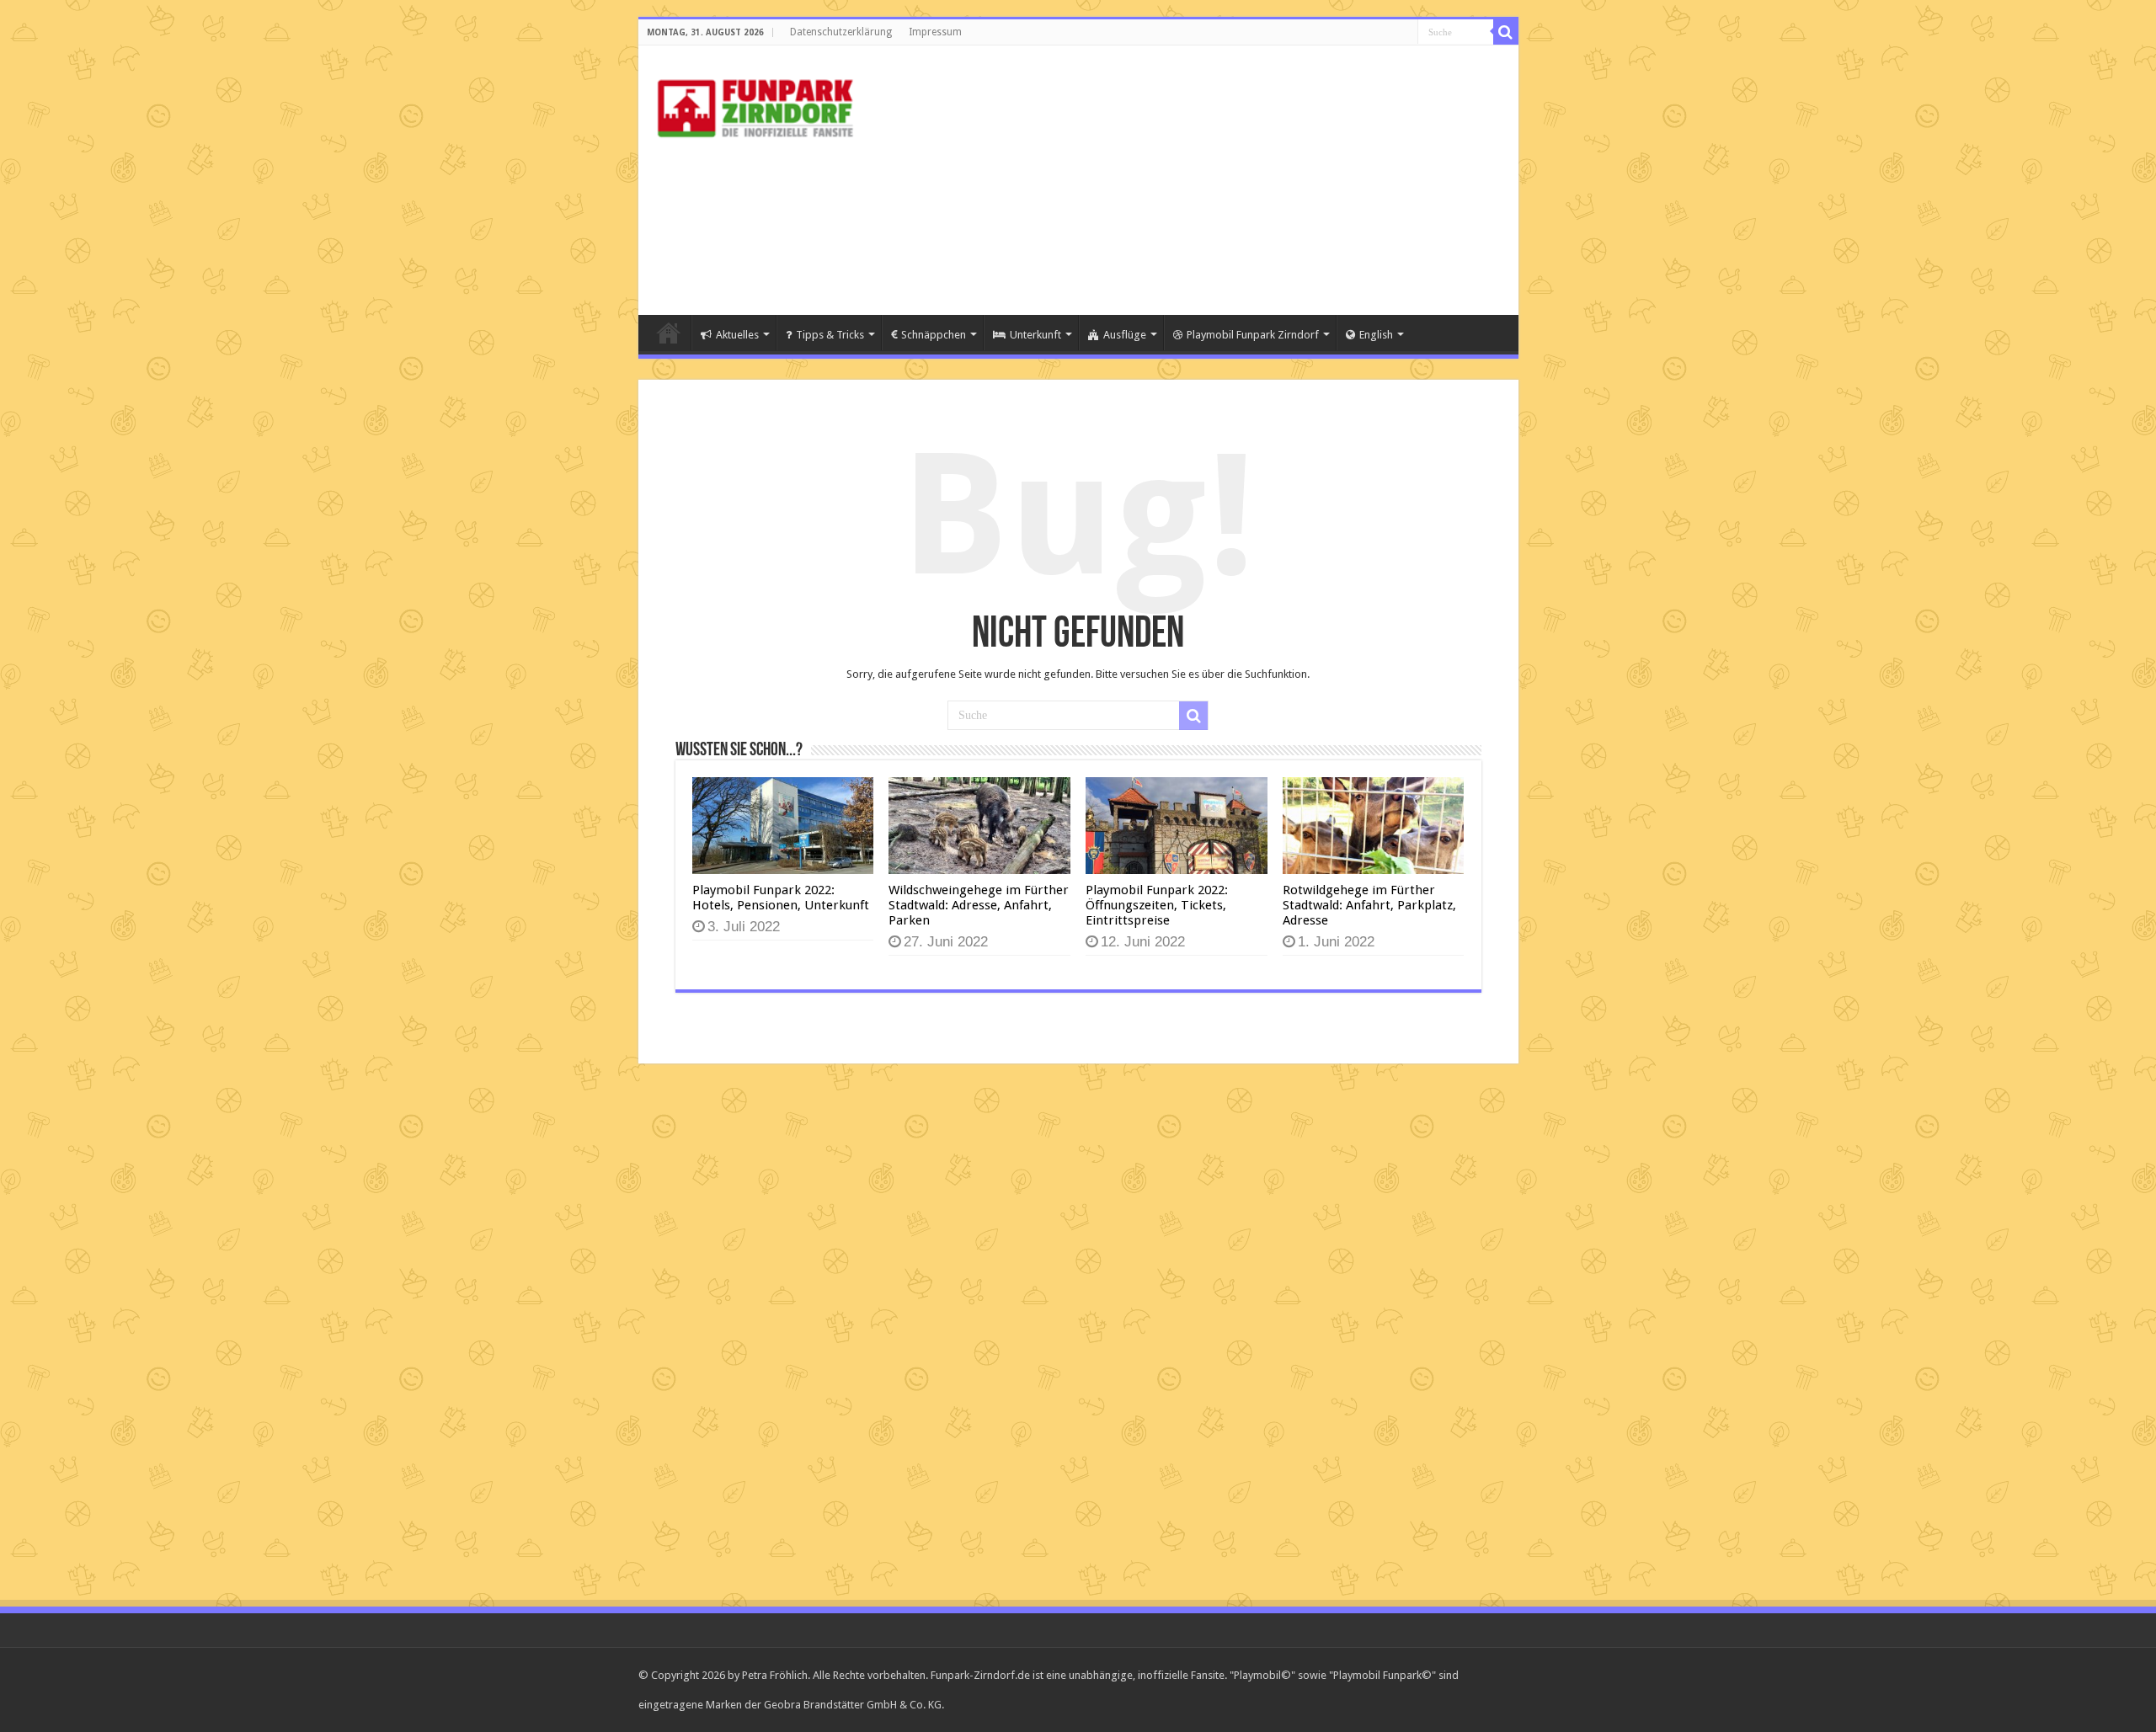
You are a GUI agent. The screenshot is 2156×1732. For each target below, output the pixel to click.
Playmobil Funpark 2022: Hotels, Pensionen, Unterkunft (781, 898)
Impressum (935, 32)
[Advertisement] (1199, 180)
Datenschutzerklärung (841, 32)
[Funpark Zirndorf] (756, 105)
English (1376, 335)
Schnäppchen (934, 335)
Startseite (669, 333)
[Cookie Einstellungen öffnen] (37, 1711)
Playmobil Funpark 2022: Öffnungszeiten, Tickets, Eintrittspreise (1157, 905)
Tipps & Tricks (830, 335)
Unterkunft (1035, 335)
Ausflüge (1125, 335)
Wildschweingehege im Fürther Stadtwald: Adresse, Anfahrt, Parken (979, 905)
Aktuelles (737, 335)
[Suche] (1506, 32)
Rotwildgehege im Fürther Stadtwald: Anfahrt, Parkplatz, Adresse (1369, 905)
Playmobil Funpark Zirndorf (1253, 335)
